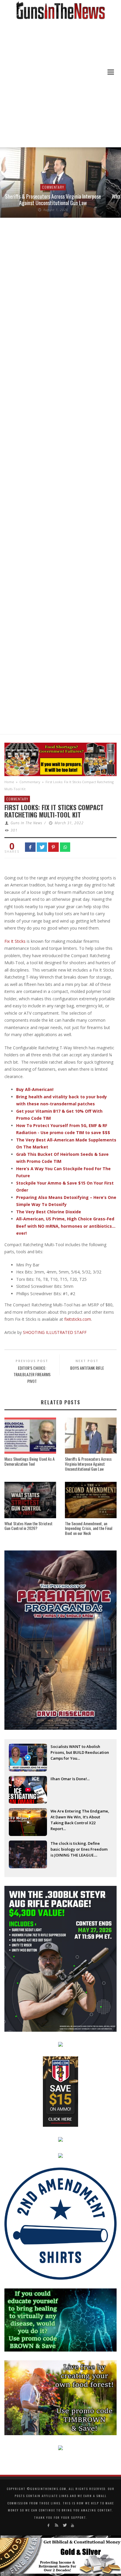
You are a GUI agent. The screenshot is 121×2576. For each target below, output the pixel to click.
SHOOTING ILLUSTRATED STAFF (55, 1332)
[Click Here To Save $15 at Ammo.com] (60, 2091)
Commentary (53, 187)
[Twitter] (64, 2525)
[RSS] (57, 2525)
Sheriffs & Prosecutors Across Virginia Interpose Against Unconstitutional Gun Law (53, 200)
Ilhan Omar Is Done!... (70, 1779)
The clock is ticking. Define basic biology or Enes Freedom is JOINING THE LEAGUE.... (79, 1849)
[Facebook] (48, 2525)
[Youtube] (72, 2525)
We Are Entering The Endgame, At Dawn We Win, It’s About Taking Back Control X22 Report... (80, 1817)
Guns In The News (26, 823)
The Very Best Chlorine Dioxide (49, 1212)
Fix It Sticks (15, 941)
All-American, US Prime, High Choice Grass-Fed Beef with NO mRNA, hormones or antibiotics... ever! (66, 1226)
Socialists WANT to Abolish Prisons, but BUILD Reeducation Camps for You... (80, 1752)
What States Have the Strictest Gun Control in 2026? (28, 1526)
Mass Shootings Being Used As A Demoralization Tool (30, 1461)
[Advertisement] (60, 84)
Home (9, 782)
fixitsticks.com (78, 1319)
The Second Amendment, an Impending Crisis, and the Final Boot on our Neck (89, 1528)
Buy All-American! (35, 1089)
